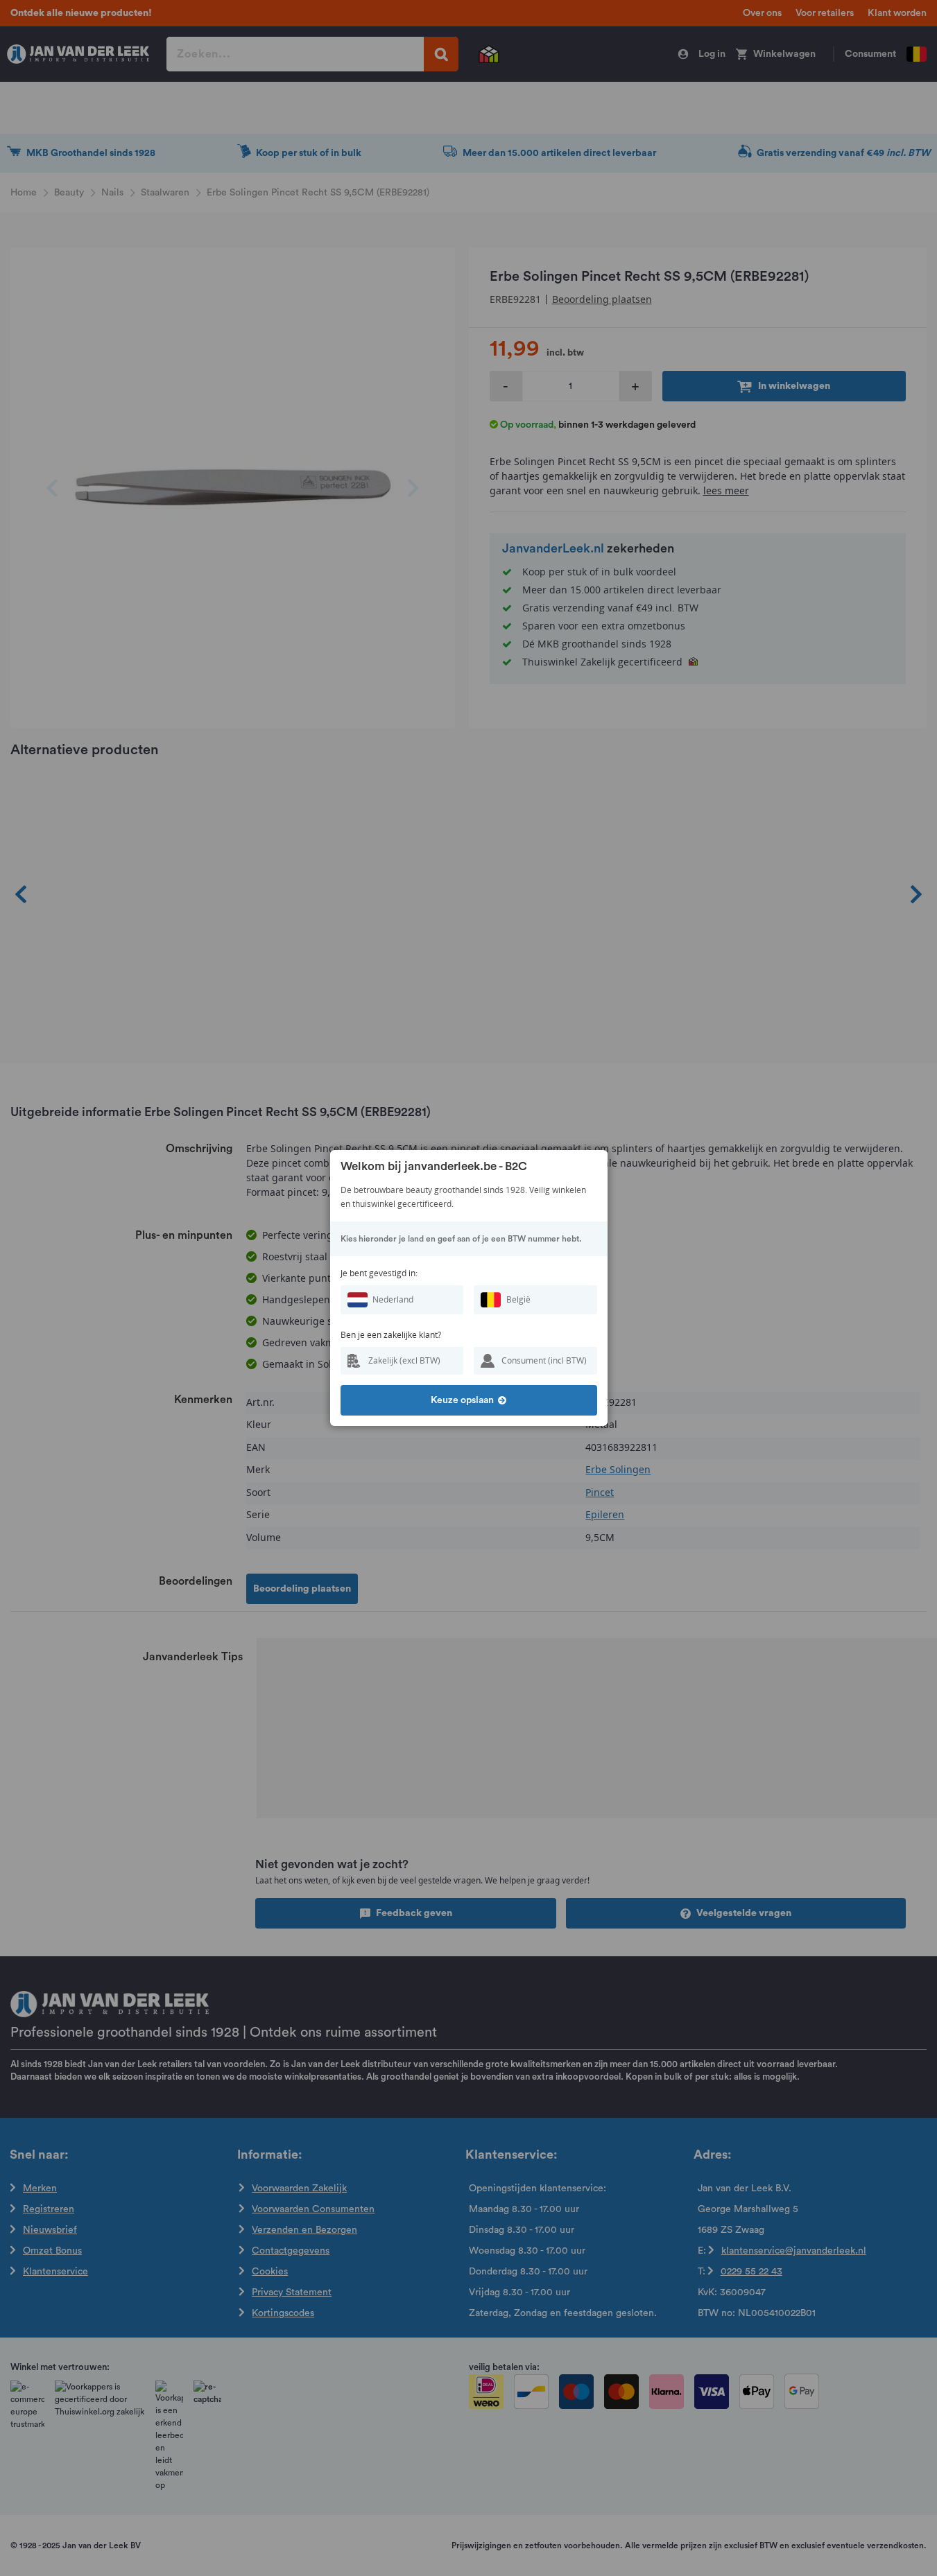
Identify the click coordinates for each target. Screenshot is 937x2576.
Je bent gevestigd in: (379, 1273)
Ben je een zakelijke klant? (391, 1335)
